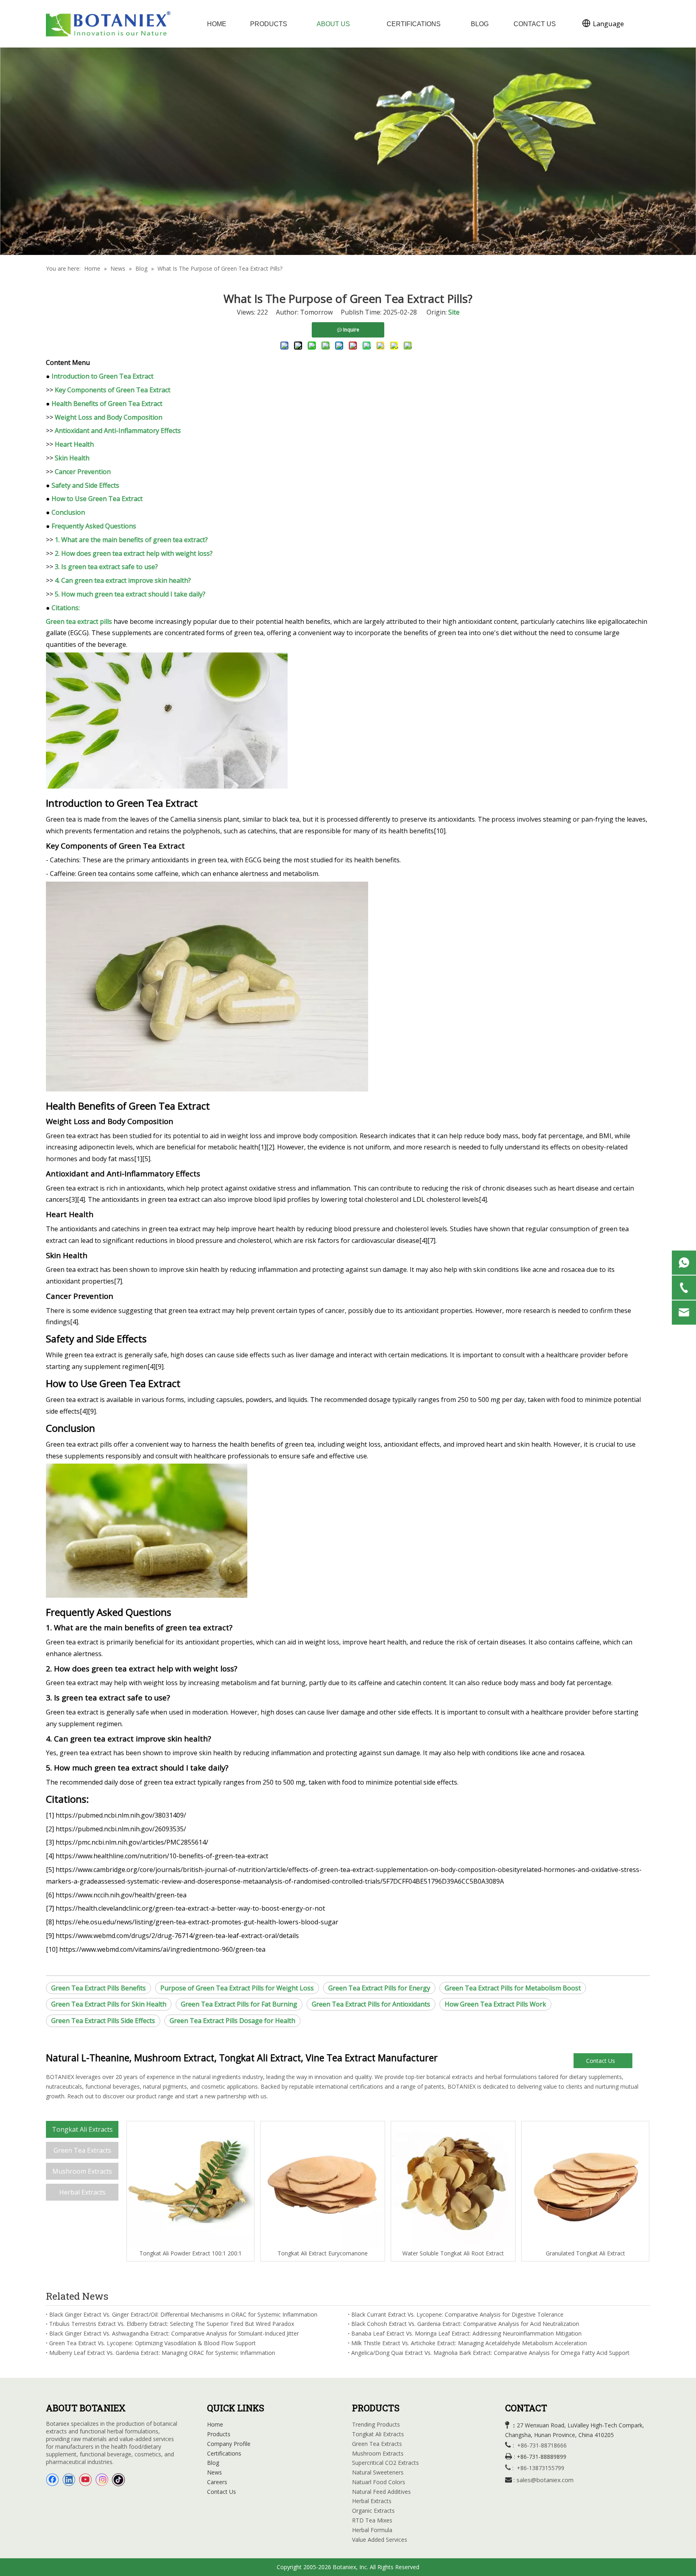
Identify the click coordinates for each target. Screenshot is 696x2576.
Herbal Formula (372, 2530)
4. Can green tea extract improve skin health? (123, 580)
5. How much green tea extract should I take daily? (130, 594)
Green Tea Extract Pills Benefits (98, 1988)
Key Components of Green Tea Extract (113, 390)
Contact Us (601, 2061)
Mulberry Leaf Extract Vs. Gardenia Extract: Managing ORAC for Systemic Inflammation (162, 2353)
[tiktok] (118, 2480)
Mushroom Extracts (82, 2171)
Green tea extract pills (79, 621)
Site (454, 312)
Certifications (224, 2453)
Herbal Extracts (82, 2192)
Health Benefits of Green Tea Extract (107, 404)
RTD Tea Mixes (372, 2520)
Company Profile (229, 2444)
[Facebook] (52, 2480)
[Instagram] (102, 2480)
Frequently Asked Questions (94, 526)
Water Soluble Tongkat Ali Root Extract (453, 2253)
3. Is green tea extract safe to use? (106, 567)
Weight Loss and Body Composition (109, 417)
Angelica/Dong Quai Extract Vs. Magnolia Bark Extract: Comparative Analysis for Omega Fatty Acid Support (490, 2353)
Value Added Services (380, 2540)
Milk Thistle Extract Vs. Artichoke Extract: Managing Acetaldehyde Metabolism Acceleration (469, 2343)
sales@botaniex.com (545, 2480)
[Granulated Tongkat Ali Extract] (585, 2185)
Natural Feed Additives (381, 2492)
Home (215, 2424)
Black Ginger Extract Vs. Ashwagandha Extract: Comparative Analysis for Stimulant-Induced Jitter (174, 2333)
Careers (217, 2482)
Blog (213, 2463)
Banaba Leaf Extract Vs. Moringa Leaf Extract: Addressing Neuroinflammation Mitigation (466, 2333)
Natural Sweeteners (378, 2472)
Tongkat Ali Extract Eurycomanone (323, 2253)
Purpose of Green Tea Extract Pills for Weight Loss (237, 1988)
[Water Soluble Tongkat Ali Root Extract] (453, 2185)
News (214, 2472)
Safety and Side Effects (85, 485)
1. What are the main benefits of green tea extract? (131, 540)
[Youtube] (85, 2480)
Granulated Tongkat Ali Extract (585, 2253)
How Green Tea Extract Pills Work (495, 2004)
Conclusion (68, 512)
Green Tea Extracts (82, 2150)
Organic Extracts (373, 2511)
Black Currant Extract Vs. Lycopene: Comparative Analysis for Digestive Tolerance (457, 2314)
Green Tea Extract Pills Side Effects (103, 2021)
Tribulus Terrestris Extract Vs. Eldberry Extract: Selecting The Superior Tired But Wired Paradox (172, 2324)
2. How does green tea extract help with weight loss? (134, 553)
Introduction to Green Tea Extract (103, 376)
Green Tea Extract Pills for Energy (379, 1988)
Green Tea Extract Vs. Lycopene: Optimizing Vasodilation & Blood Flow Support (152, 2343)
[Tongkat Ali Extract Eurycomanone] (323, 2185)
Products (219, 2434)
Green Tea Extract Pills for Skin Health (109, 2004)
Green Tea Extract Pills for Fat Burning (239, 2004)
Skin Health (72, 458)
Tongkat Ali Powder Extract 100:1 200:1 (191, 2253)
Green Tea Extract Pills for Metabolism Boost (513, 1988)
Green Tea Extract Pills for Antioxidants (371, 2004)
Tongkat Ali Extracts (82, 2129)
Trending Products (376, 2424)
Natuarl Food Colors (379, 2482)
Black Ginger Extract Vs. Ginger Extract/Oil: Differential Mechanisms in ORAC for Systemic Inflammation (183, 2314)
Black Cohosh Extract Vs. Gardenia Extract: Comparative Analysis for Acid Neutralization (465, 2324)
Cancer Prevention (83, 472)
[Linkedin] (69, 2480)
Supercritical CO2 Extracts (385, 2463)
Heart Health (74, 444)
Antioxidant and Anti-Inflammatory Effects (118, 431)
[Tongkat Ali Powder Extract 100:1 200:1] (191, 2185)
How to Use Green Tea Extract (97, 499)
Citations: (66, 608)
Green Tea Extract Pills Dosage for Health (232, 2021)
